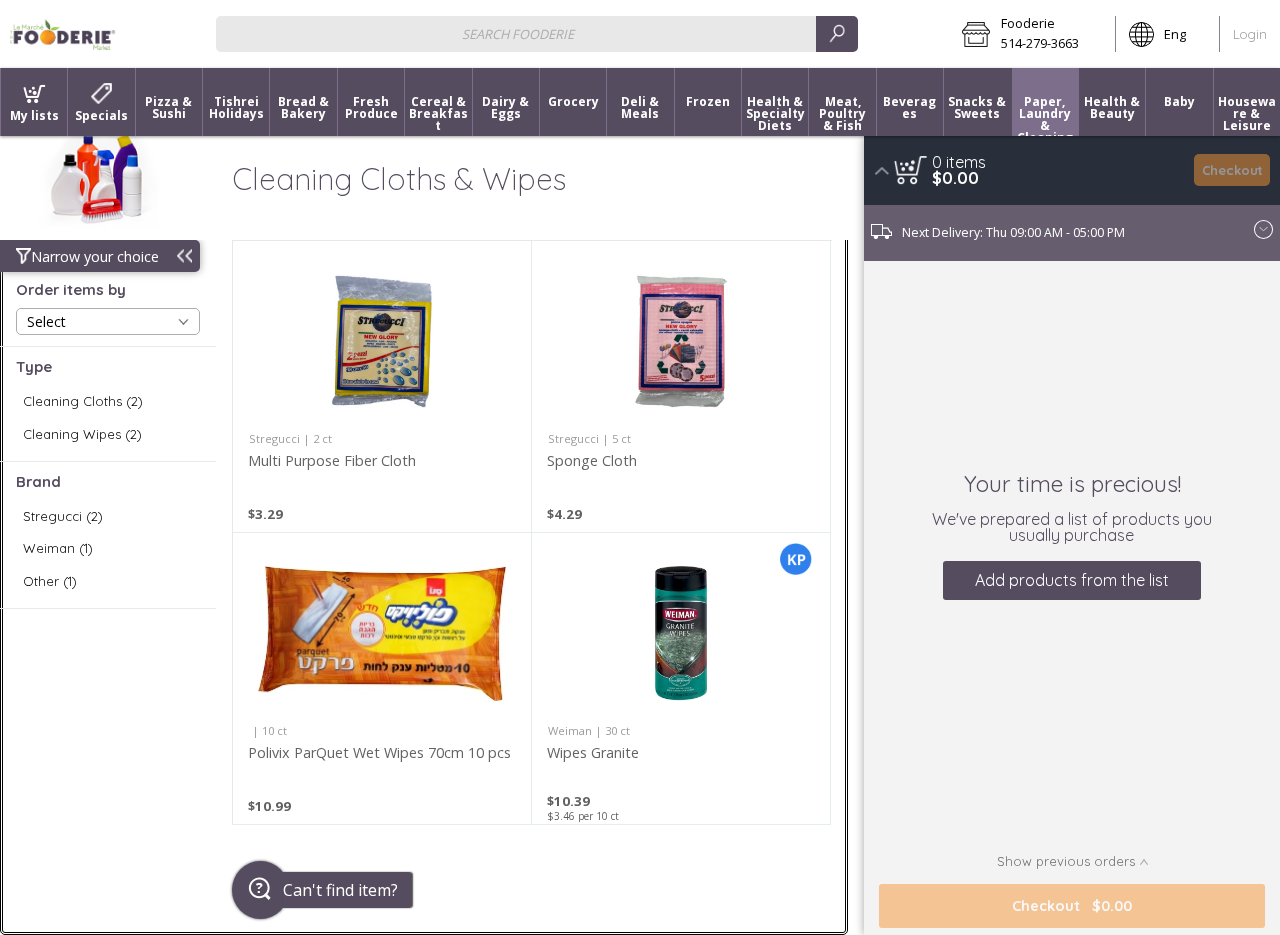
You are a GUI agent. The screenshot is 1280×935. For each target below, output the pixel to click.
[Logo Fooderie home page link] (63, 34)
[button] (1032, 34)
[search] (837, 33)
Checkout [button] (1232, 170)
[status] (959, 162)
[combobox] (537, 33)
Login (1250, 34)
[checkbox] (108, 401)
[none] (382, 386)
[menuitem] (33, 102)
